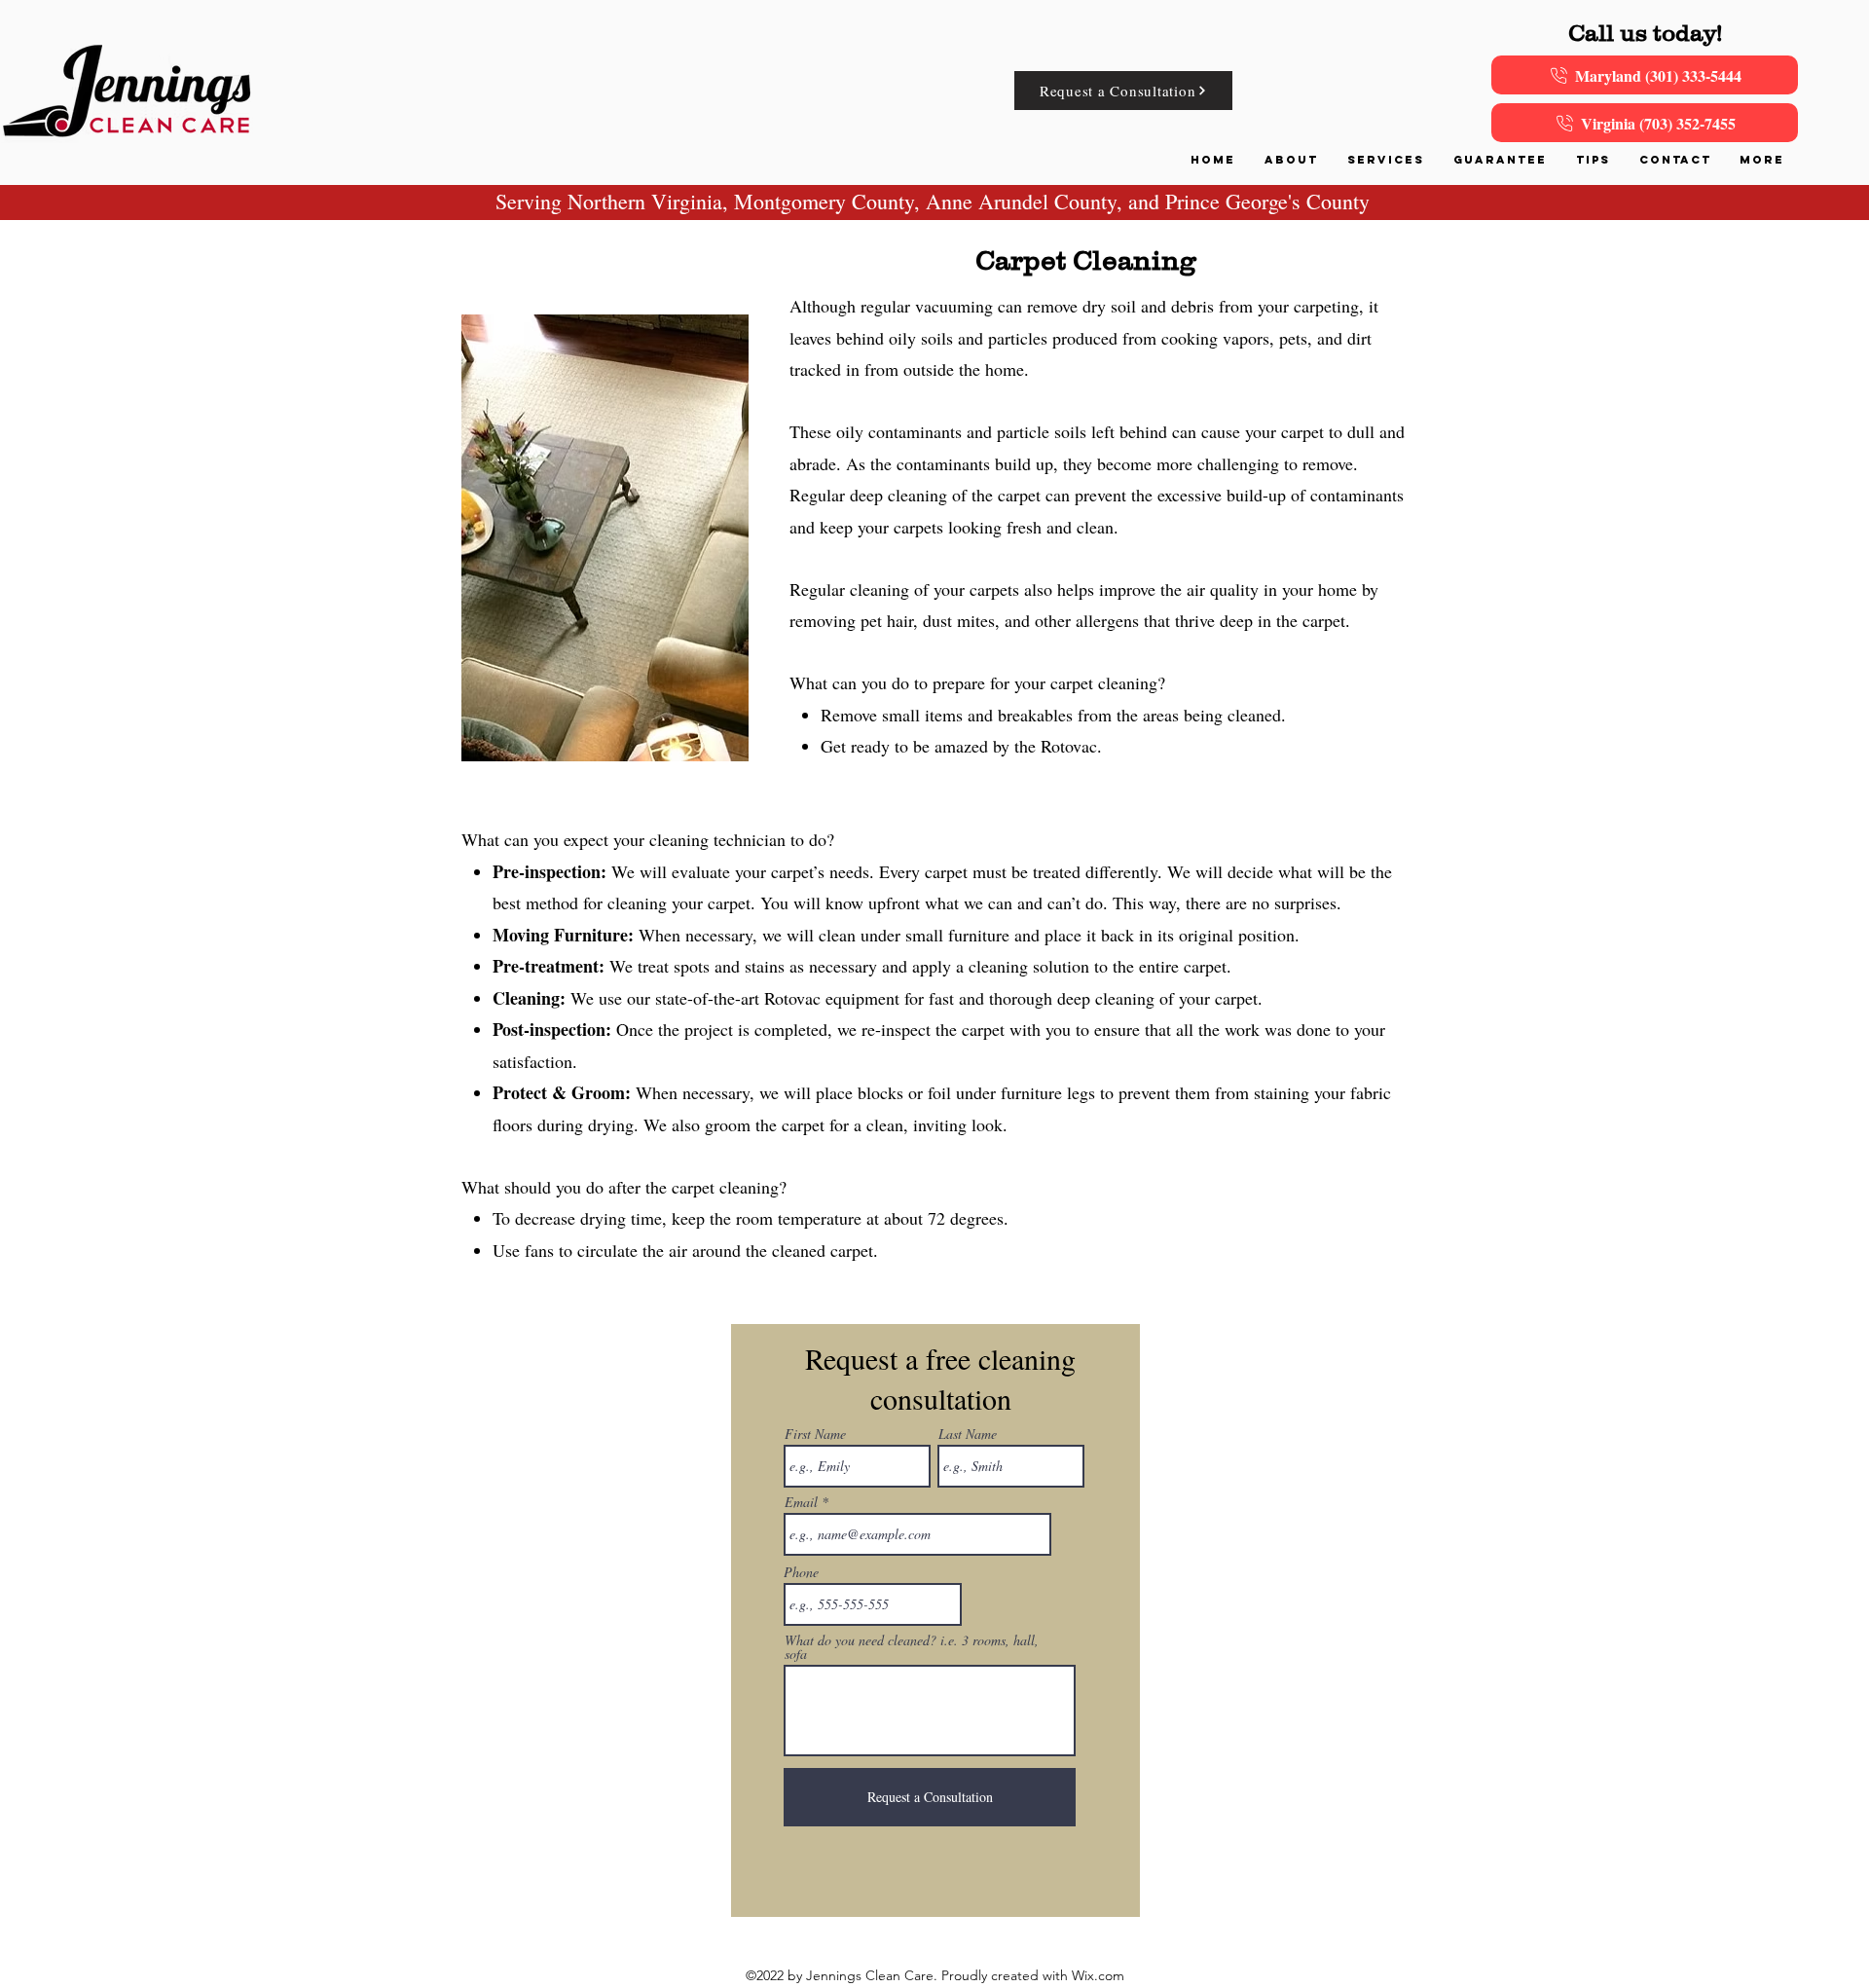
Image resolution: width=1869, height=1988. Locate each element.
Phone (801, 1572)
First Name (815, 1434)
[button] (1386, 160)
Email (801, 1502)
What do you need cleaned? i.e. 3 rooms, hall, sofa (912, 1647)
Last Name (968, 1434)
